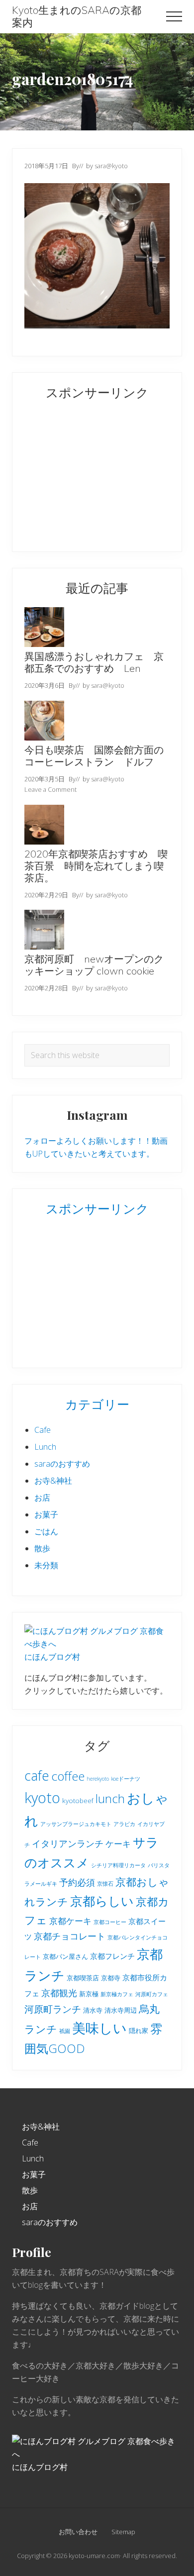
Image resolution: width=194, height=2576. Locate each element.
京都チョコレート (70, 1936)
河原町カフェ (152, 1994)
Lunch (45, 1447)
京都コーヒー (110, 1922)
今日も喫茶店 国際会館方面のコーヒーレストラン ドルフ (94, 756)
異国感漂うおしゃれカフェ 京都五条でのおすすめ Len (94, 662)
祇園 (65, 2031)
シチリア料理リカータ (118, 1865)
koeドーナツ (126, 1779)
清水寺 (93, 2010)
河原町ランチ (53, 2009)
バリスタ (159, 1865)
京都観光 (59, 1993)
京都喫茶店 (83, 1978)
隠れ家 (139, 2031)
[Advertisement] (87, 474)
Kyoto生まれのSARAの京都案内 (77, 16)
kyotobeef (78, 1801)
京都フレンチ (112, 1956)
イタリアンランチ (68, 1843)
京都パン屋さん (65, 1956)
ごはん (46, 1531)
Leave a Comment (50, 789)
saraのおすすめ (62, 1464)
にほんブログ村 (52, 1657)
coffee (68, 1776)
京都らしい (102, 1901)
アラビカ (124, 1824)
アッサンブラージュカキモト (76, 1824)
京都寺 (111, 1978)
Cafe (43, 1430)
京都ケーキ (70, 1921)
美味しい (99, 2028)
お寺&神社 (53, 1481)
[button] (174, 16)
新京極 (89, 1994)
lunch (110, 1798)
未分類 (46, 1565)
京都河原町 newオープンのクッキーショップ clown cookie (94, 965)
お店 (42, 1498)
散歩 (42, 1548)
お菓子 (46, 1514)
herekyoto (98, 1779)
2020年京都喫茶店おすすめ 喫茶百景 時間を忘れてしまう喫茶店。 (96, 866)
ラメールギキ (41, 1884)
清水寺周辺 (121, 2010)
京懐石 (105, 1884)
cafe (37, 1775)
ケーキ (118, 1844)
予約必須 (77, 1882)
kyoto (42, 1798)
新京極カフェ (117, 1994)
